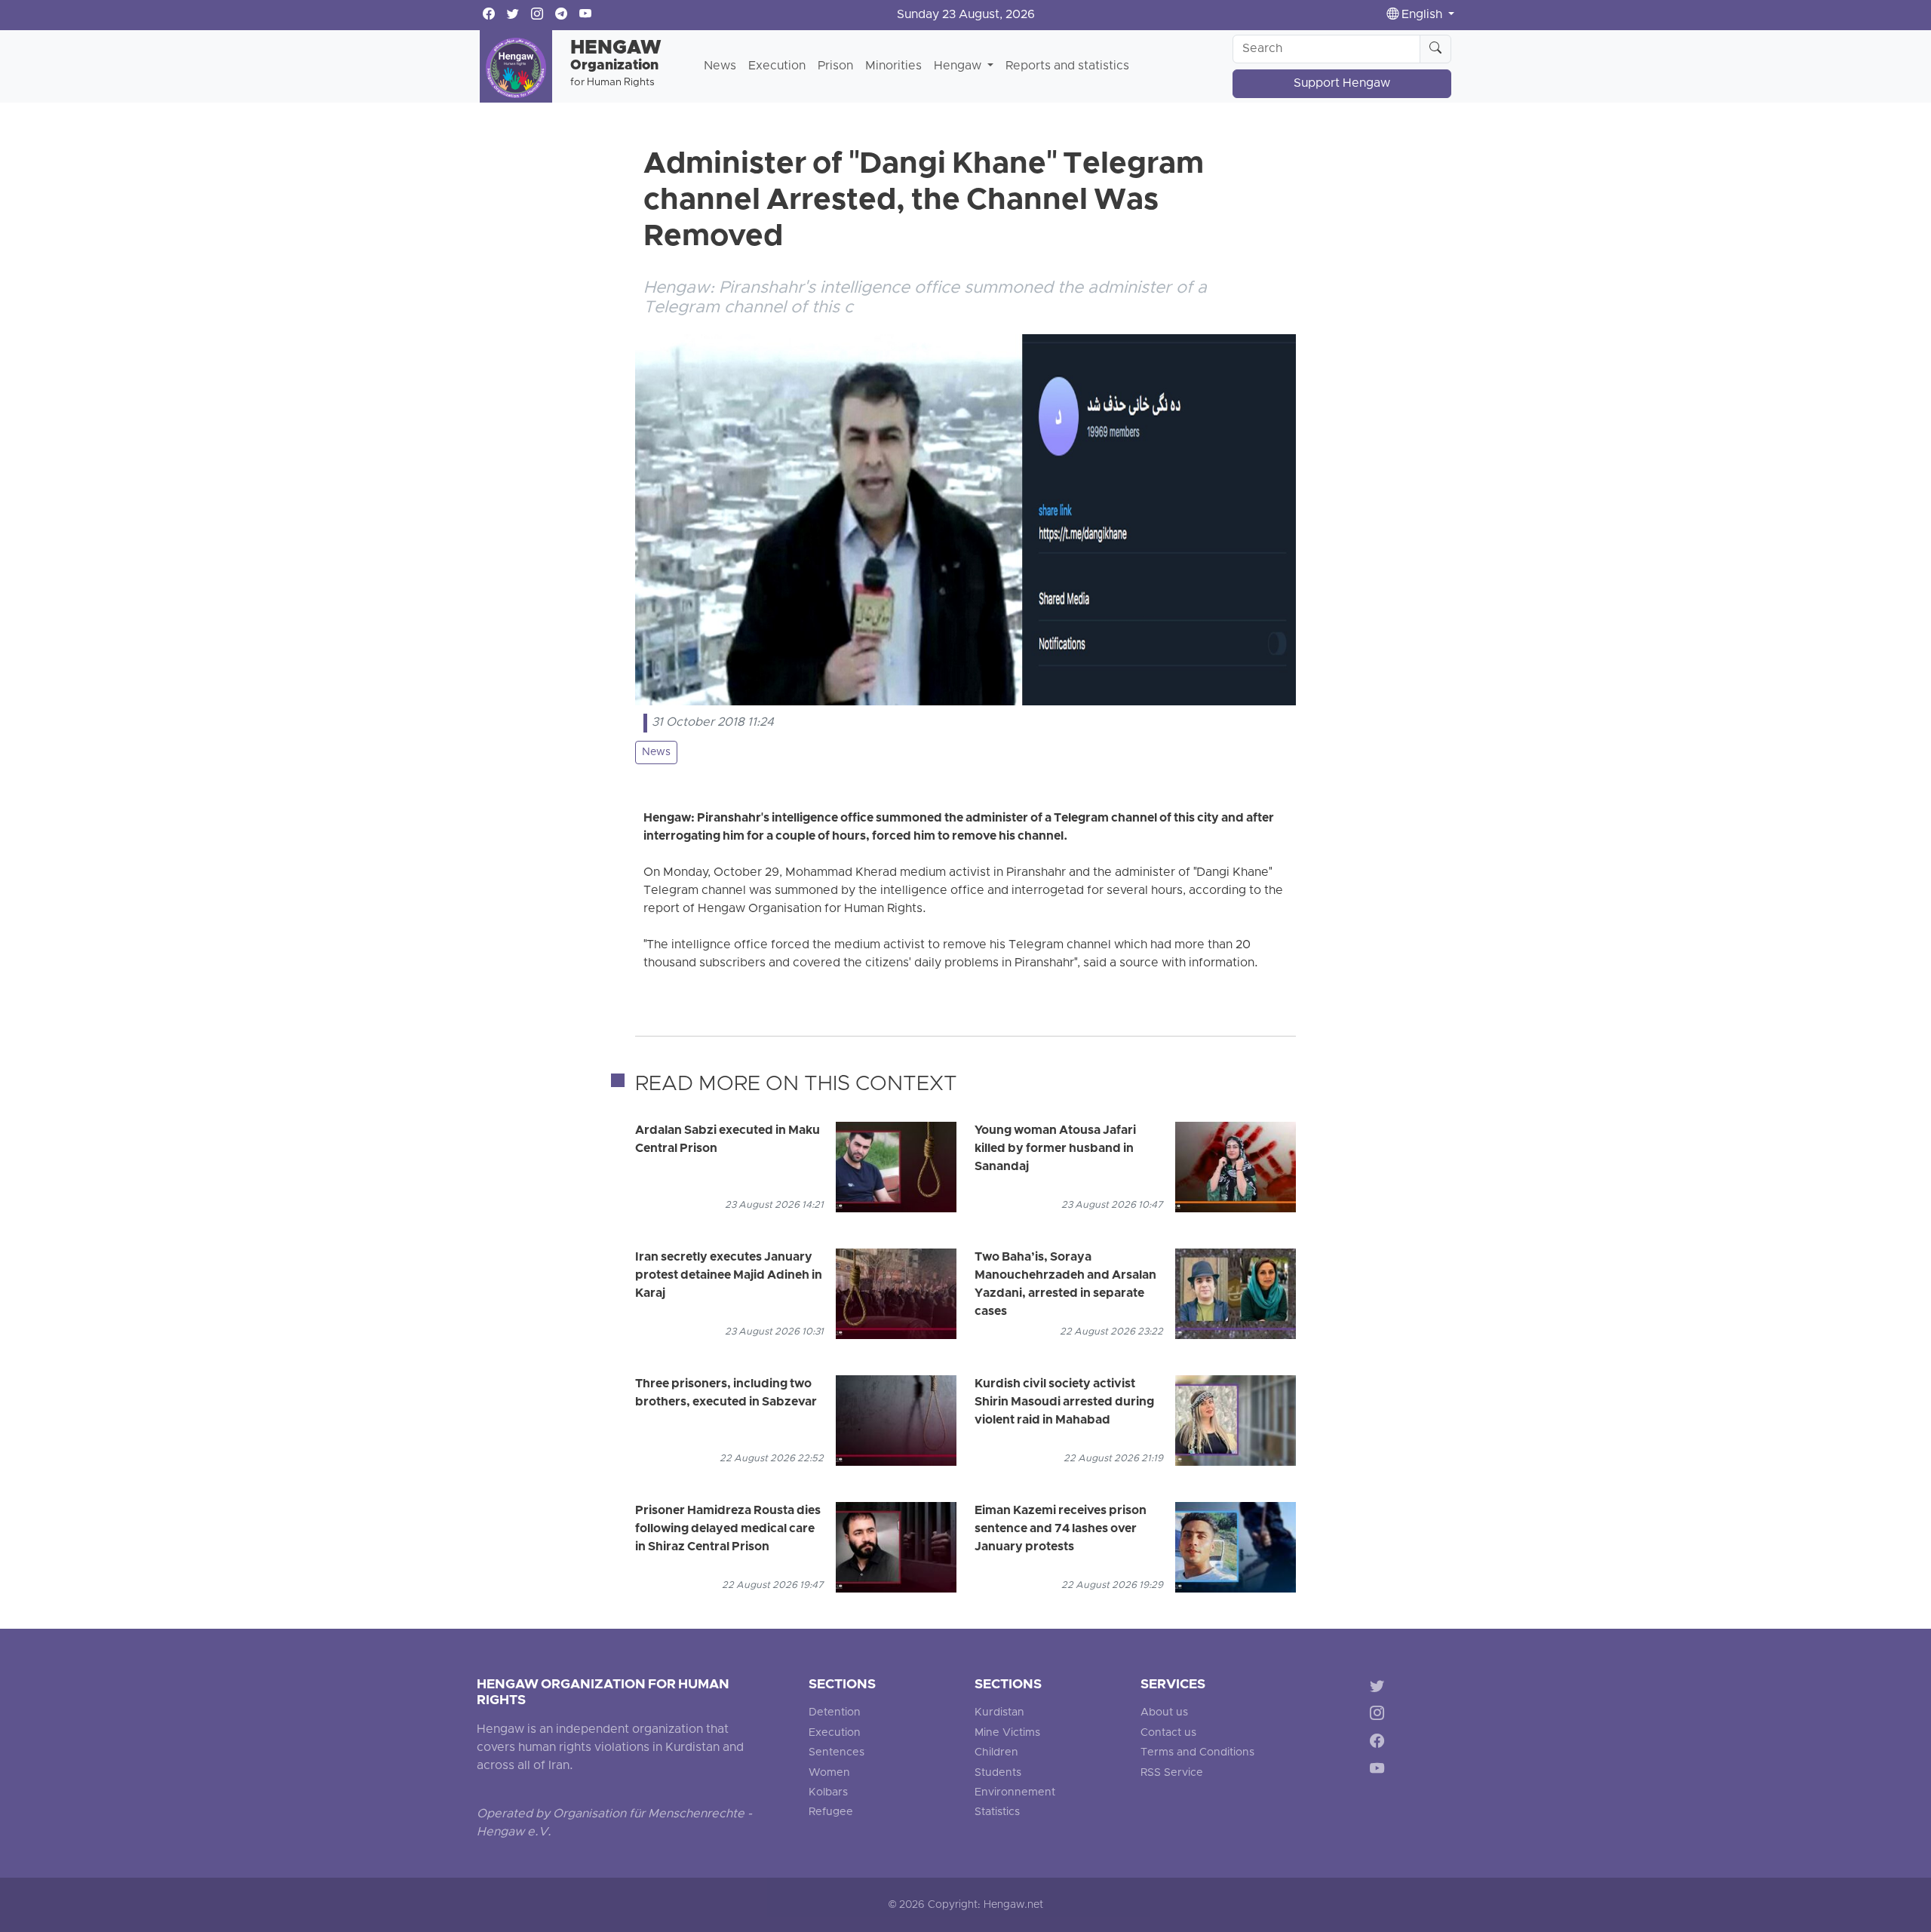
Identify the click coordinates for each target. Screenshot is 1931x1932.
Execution (777, 66)
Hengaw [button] (959, 66)
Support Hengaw (1342, 84)
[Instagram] (1380, 1716)
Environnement (1015, 1793)
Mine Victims (1007, 1733)
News (720, 66)
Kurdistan (999, 1713)
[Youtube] (1380, 1772)
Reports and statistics (1067, 66)
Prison (835, 66)
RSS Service (1172, 1773)
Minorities (893, 66)
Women (829, 1773)
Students (998, 1773)
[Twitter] (1380, 1688)
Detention (835, 1713)
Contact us (1168, 1733)
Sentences (837, 1753)
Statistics (997, 1812)
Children (996, 1753)
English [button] (1422, 15)
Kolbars (828, 1793)
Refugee (831, 1812)
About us (1164, 1713)
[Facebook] (1380, 1744)
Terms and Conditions (1197, 1753)
